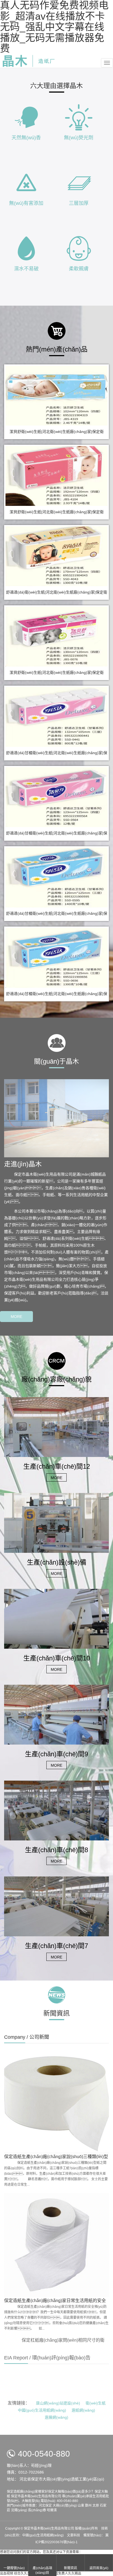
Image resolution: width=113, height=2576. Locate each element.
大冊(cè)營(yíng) (65, 2506)
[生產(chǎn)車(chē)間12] (56, 1427)
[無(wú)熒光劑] (79, 117)
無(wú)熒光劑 (79, 138)
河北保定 (45, 2506)
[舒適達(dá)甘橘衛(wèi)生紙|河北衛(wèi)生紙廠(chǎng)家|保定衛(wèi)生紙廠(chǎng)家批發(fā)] (56, 717)
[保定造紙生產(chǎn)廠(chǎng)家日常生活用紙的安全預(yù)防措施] (56, 2245)
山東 (81, 2506)
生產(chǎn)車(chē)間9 (56, 1754)
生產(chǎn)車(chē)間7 (56, 1946)
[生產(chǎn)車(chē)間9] (56, 1714)
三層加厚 (79, 203)
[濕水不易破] (26, 248)
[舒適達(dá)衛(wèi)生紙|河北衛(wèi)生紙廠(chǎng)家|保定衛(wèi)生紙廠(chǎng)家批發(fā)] (56, 556)
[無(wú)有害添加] (26, 182)
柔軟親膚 (79, 269)
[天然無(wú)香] (26, 117)
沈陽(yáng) (19, 2510)
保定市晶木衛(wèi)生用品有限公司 (49, 2528)
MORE (16, 1317)
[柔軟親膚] (79, 248)
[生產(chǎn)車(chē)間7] (56, 1906)
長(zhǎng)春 (37, 2510)
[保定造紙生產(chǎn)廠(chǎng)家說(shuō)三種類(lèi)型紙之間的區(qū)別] (56, 2101)
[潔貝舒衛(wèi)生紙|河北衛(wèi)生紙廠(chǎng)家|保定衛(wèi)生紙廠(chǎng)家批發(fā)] (56, 396)
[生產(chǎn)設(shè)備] (56, 1522)
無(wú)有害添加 (26, 203)
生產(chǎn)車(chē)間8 (56, 1850)
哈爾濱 (52, 2510)
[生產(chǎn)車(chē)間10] (56, 1618)
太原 (96, 2506)
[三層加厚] (79, 182)
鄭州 (88, 2506)
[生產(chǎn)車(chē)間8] (56, 1810)
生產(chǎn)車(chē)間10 (57, 1658)
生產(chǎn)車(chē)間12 (57, 1466)
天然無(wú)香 (26, 138)
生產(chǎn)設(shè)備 (57, 1562)
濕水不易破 (26, 269)
